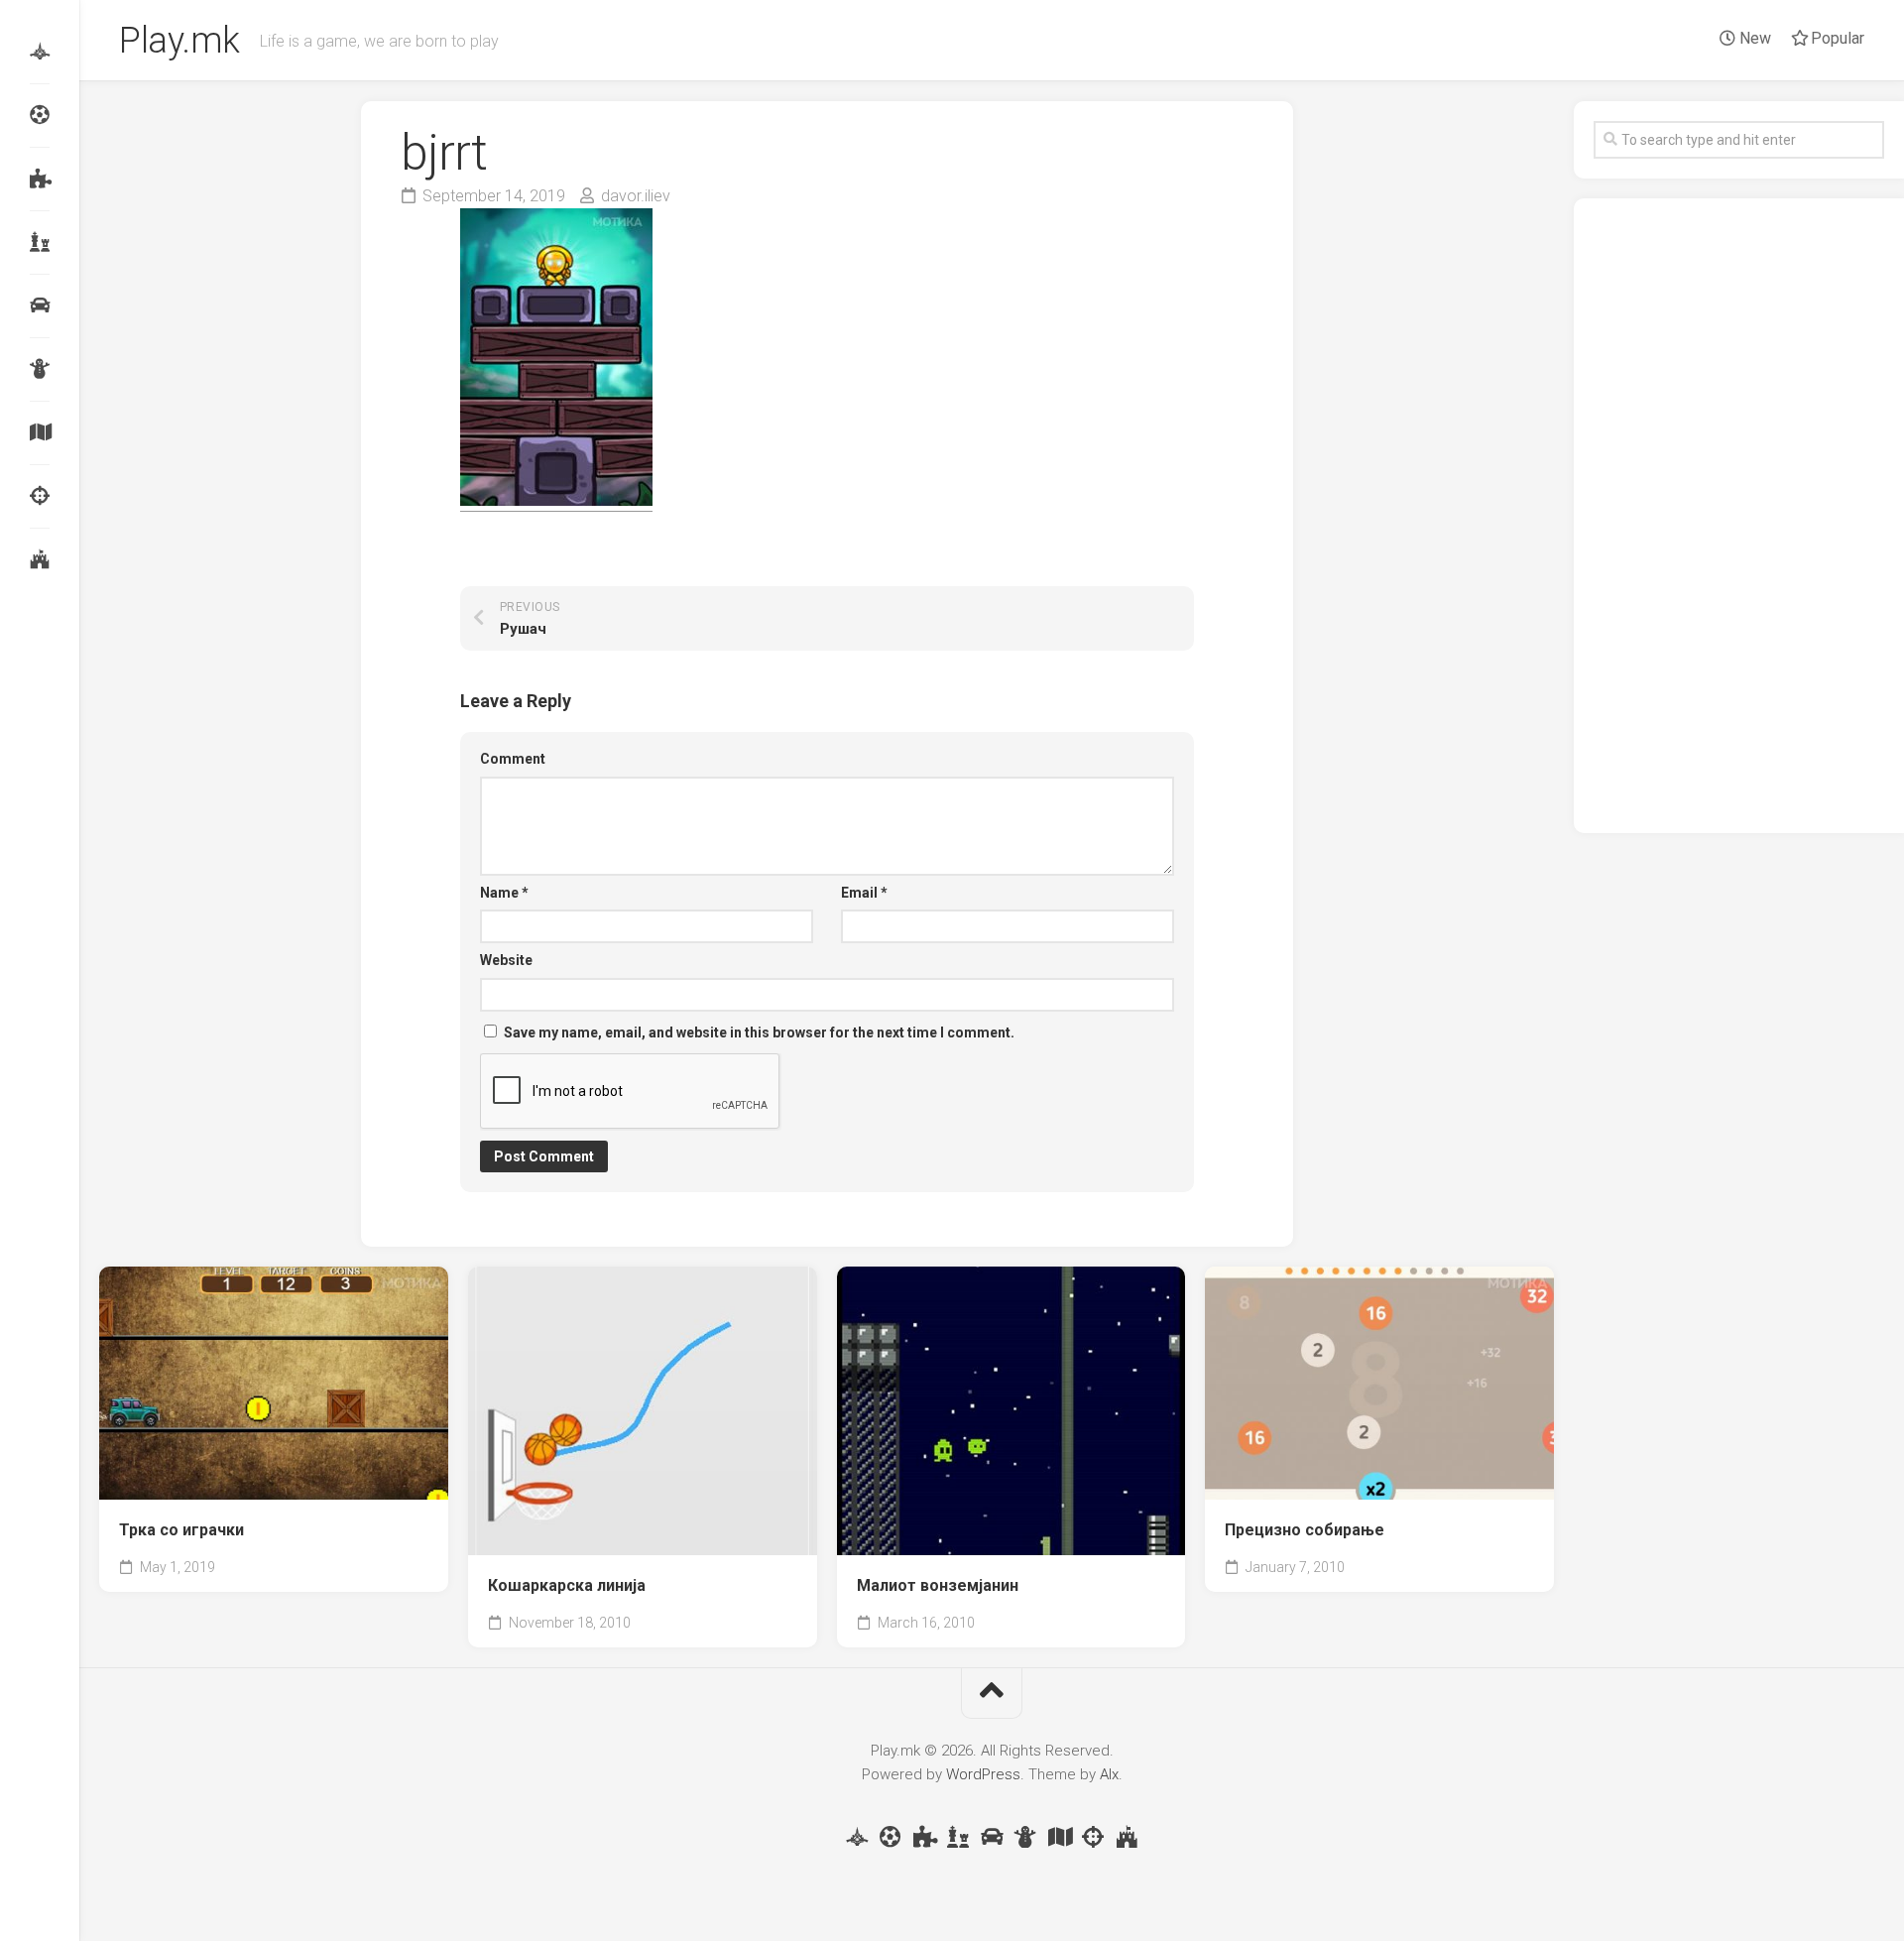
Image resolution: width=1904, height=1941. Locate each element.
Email (864, 893)
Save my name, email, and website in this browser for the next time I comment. (759, 1032)
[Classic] (40, 242)
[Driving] (40, 305)
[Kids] (40, 369)
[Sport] (40, 115)
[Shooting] (40, 496)
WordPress (983, 1774)
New (1753, 38)
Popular (1836, 38)
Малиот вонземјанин (938, 1585)
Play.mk (179, 41)
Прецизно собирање (1305, 1530)
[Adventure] (40, 432)
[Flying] (40, 52)
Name (504, 893)
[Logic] (40, 179)
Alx (1109, 1774)
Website (506, 960)
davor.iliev (636, 196)
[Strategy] (40, 559)
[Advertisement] (1739, 516)
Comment (513, 759)
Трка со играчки (181, 1530)
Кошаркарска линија (567, 1585)
